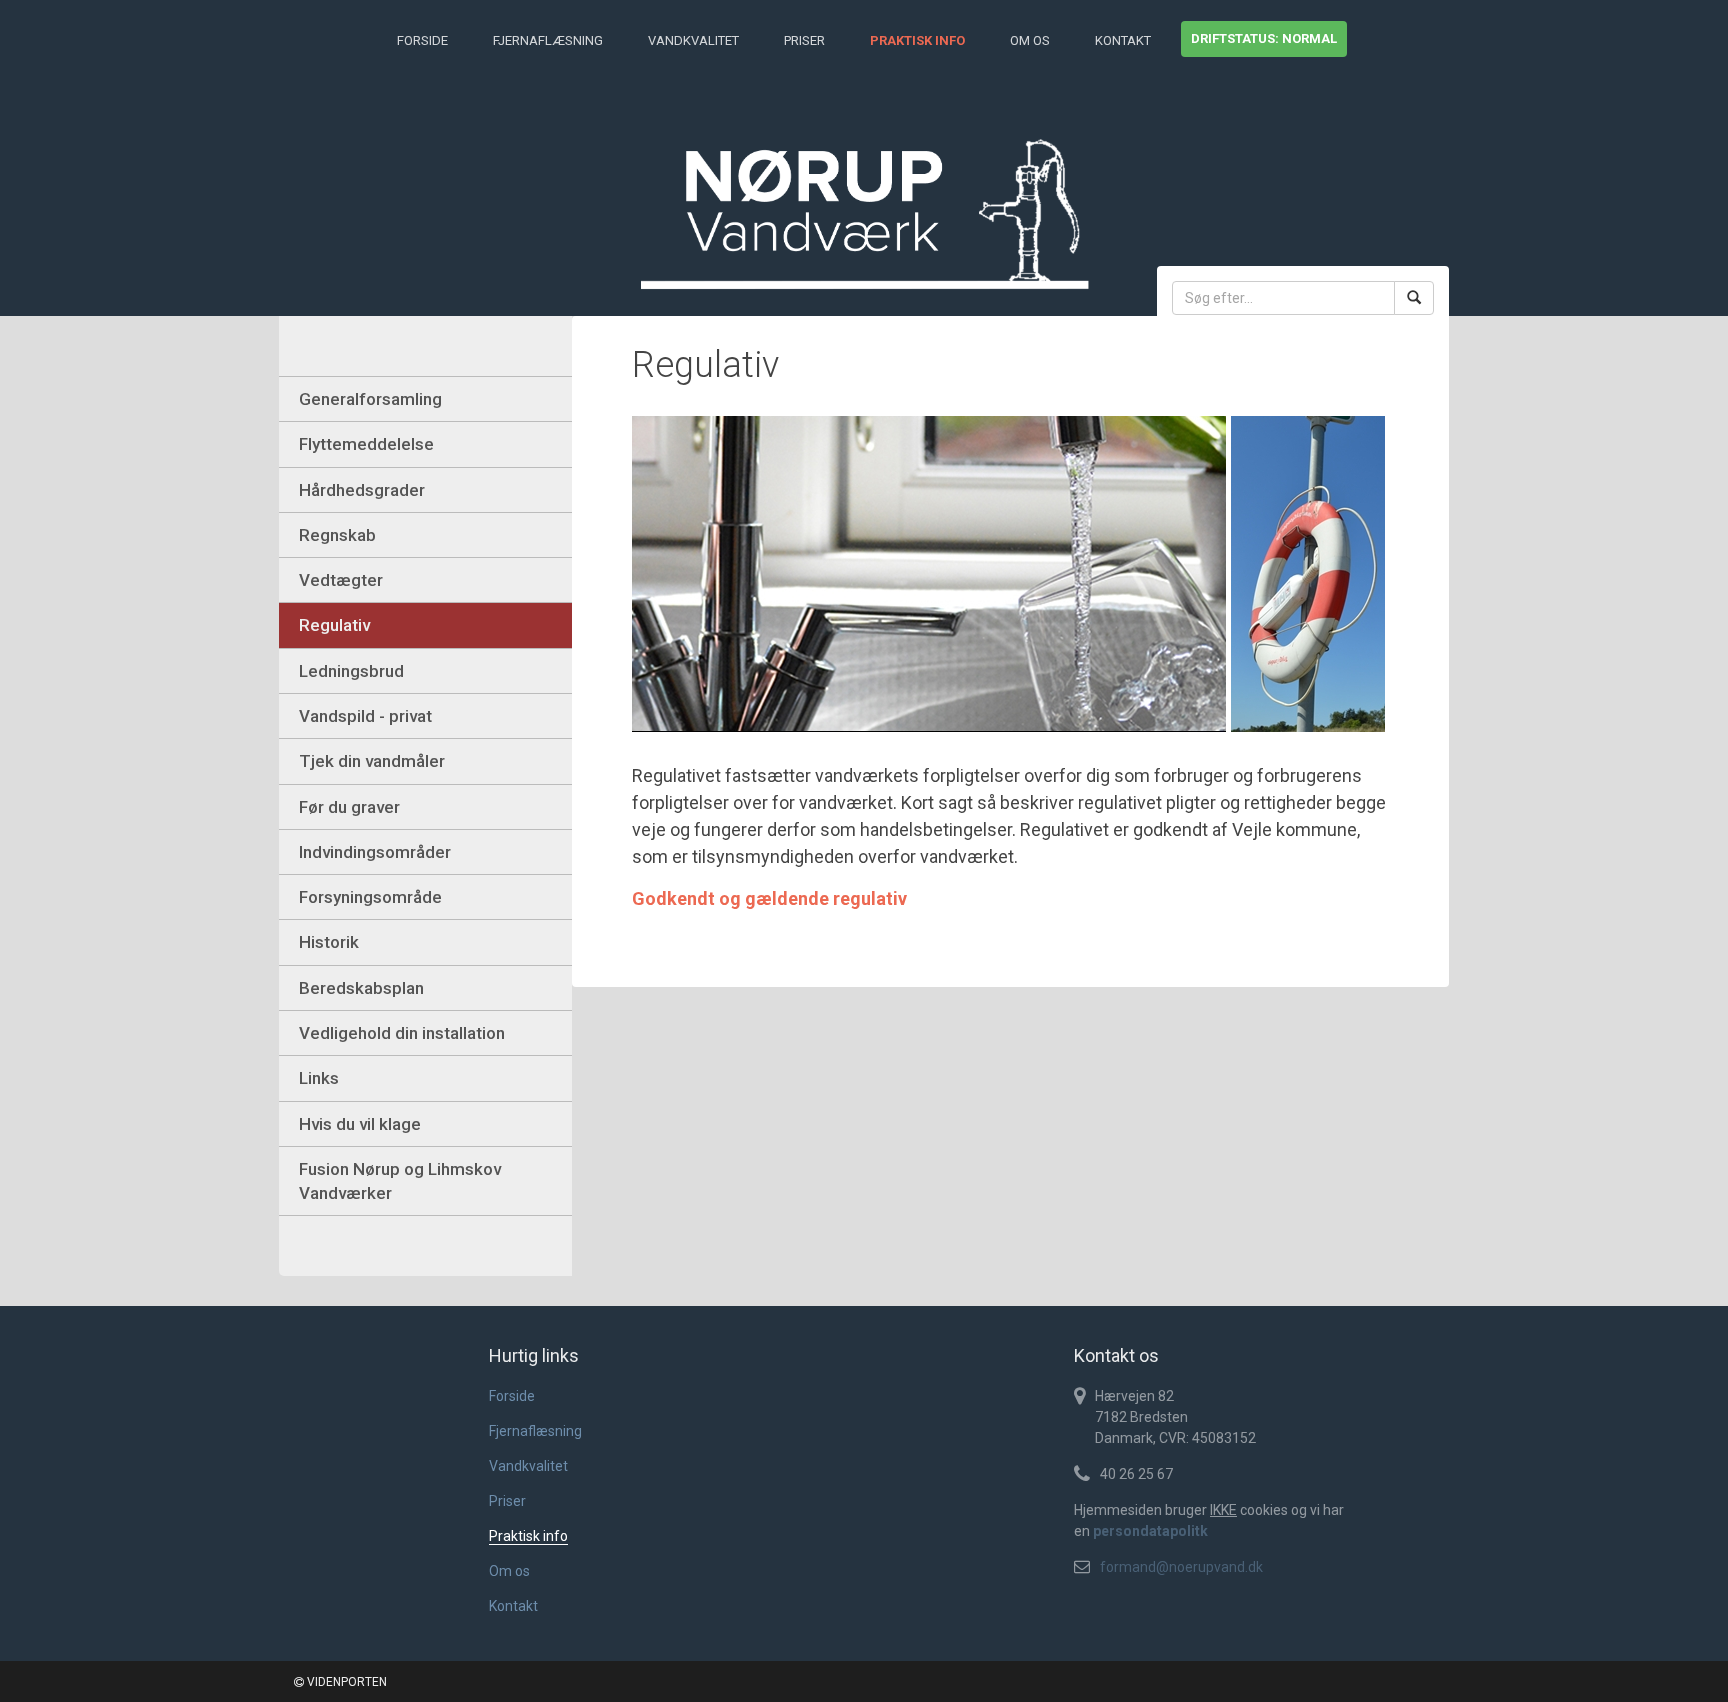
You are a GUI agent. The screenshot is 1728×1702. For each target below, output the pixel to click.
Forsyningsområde (370, 897)
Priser (804, 40)
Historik (329, 942)
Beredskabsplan (361, 988)
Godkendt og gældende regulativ (769, 898)
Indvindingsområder (375, 852)
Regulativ (334, 625)
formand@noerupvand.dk (1181, 1567)
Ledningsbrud (351, 671)
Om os (1030, 40)
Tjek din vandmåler (372, 761)
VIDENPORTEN (345, 1682)
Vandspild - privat (365, 716)
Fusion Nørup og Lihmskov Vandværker (400, 1181)
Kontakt (1123, 40)
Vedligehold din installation (402, 1033)
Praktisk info (917, 40)
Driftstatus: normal (1264, 38)
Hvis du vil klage (360, 1124)
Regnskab (337, 535)
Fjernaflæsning (548, 40)
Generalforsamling (370, 399)
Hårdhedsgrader (362, 490)
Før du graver (349, 807)
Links (319, 1078)
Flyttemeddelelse (366, 444)
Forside (422, 40)
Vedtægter (341, 580)
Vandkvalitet (693, 40)
